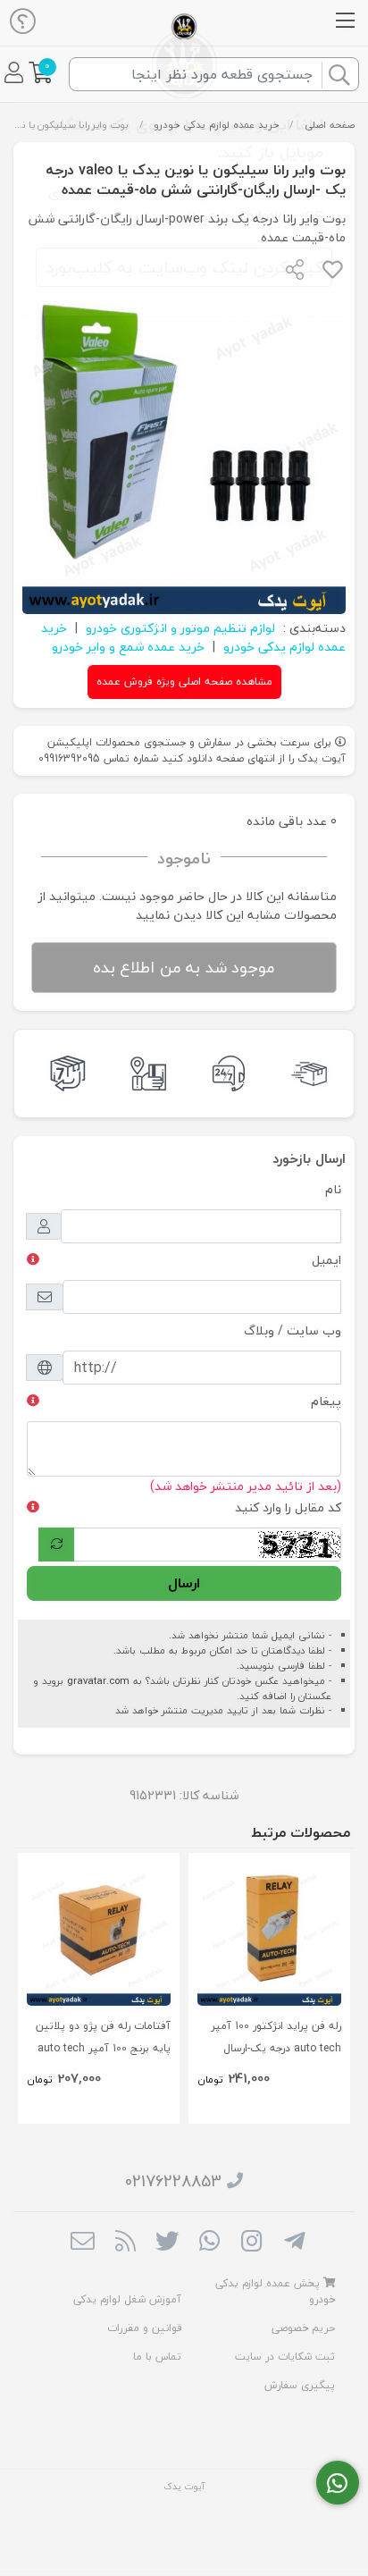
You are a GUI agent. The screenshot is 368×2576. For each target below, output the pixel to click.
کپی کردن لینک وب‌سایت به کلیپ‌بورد (184, 267)
